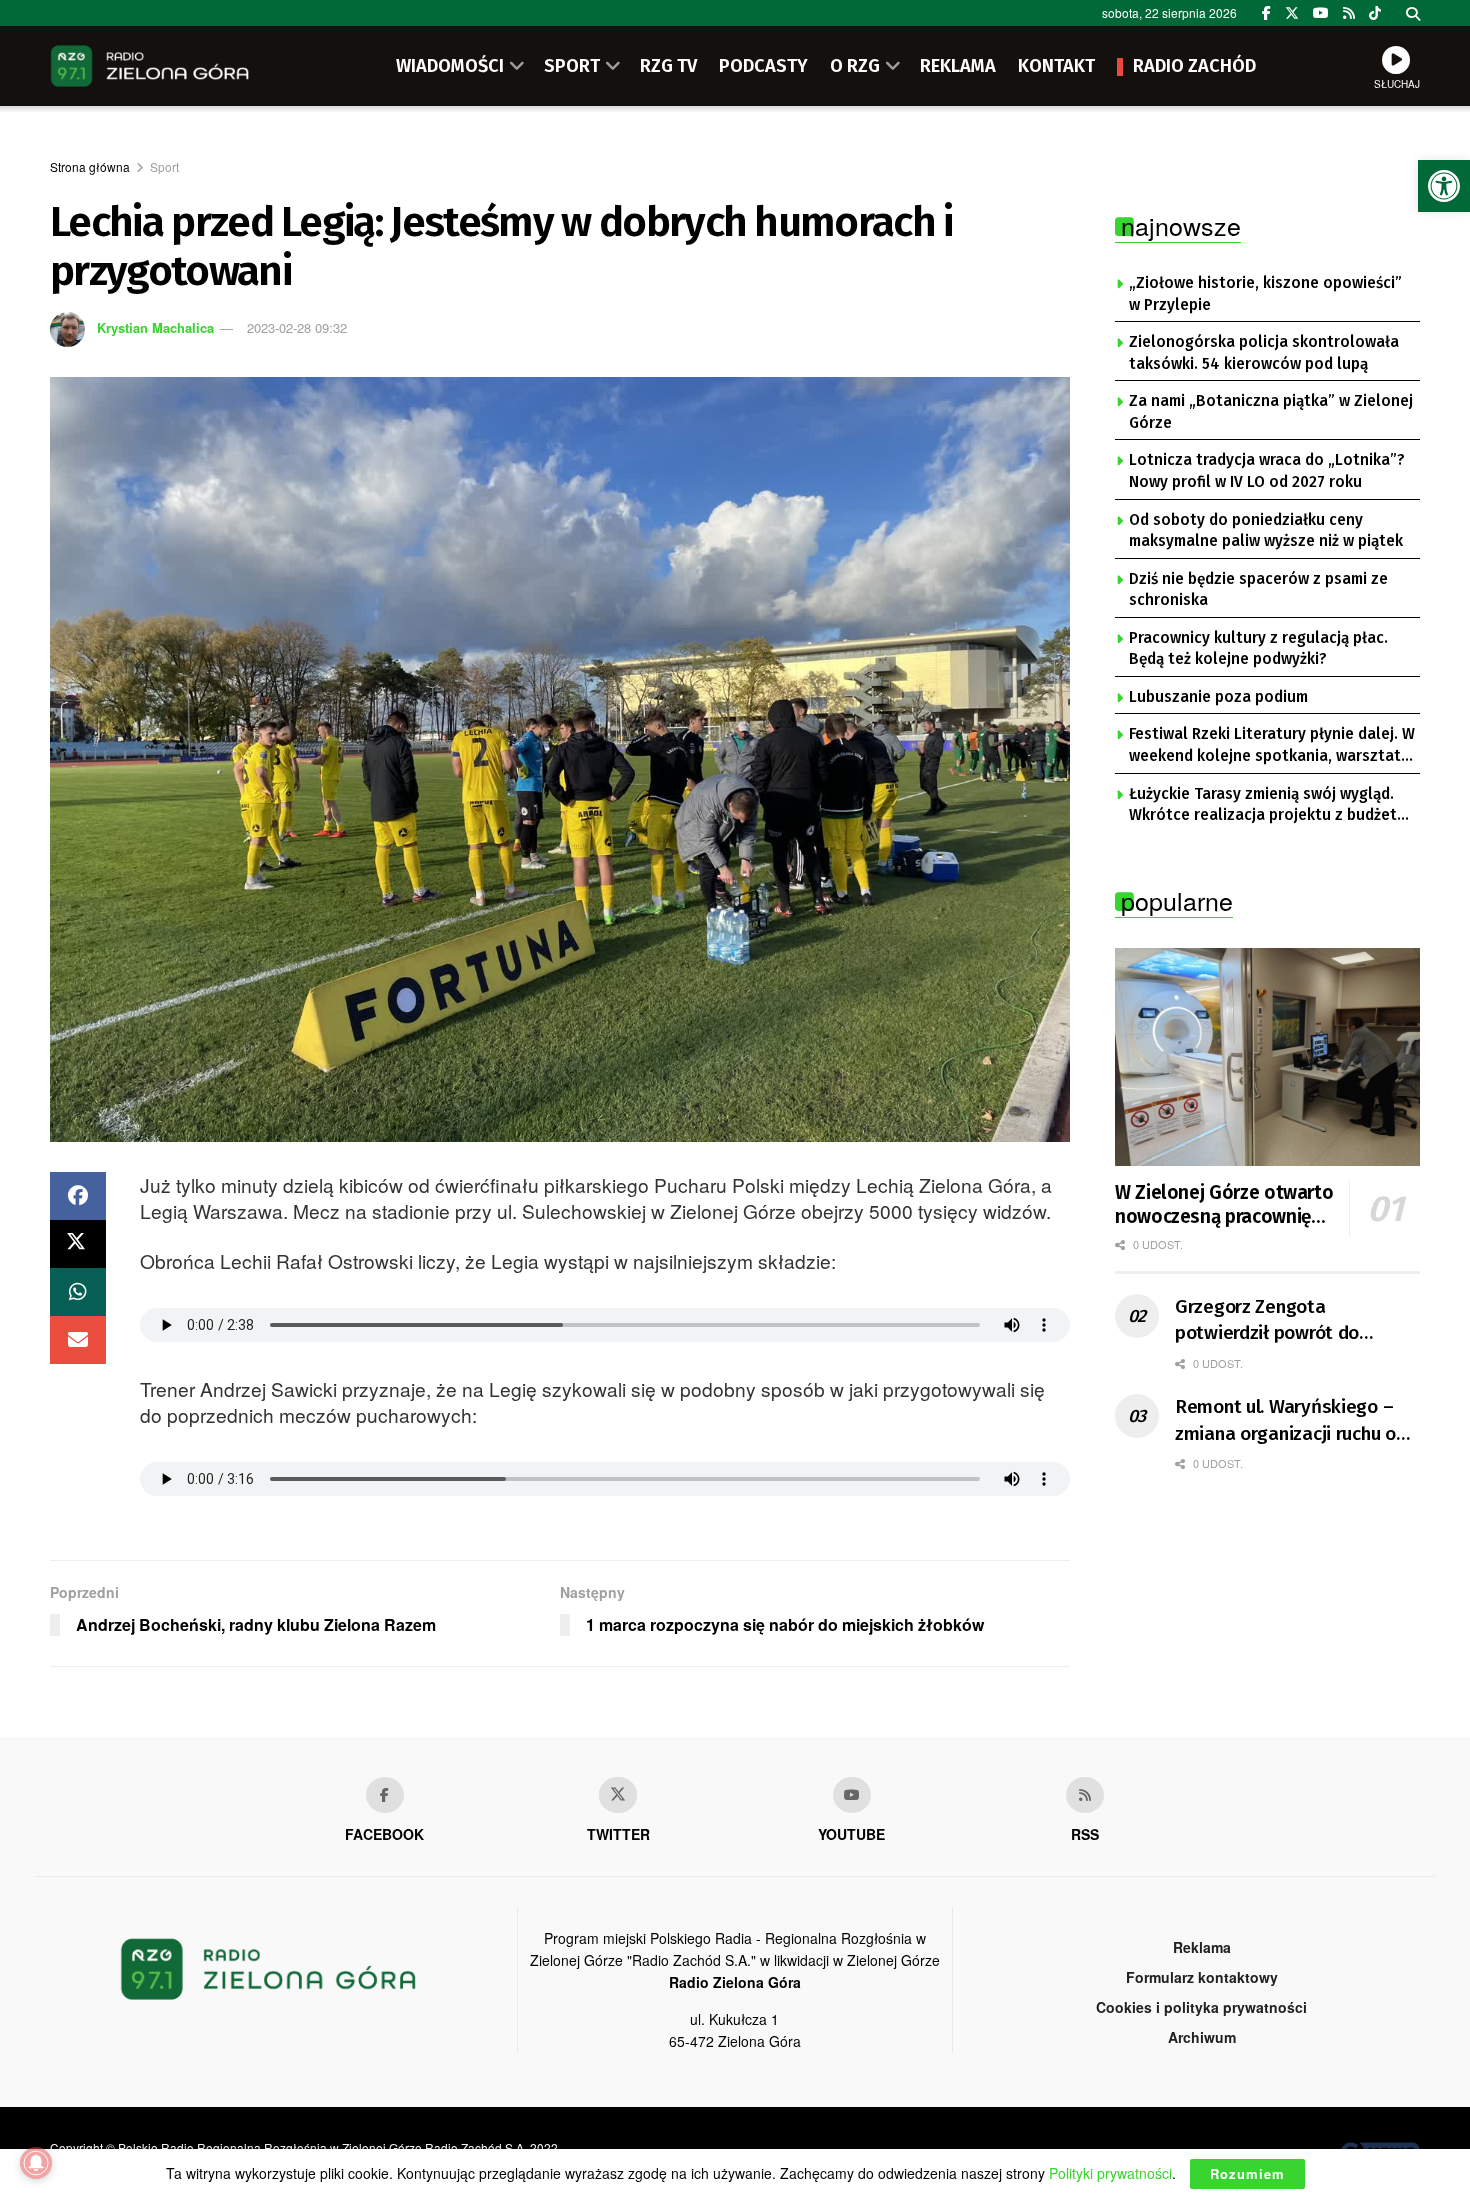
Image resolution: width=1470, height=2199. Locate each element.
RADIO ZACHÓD (1194, 66)
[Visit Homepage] (150, 66)
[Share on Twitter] (78, 1244)
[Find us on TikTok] (1375, 13)
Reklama (1202, 1947)
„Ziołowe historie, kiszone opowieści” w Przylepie (1265, 294)
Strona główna (90, 166)
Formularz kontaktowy (1202, 1977)
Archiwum (1202, 2037)
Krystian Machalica (155, 327)
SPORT (572, 66)
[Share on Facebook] (78, 1196)
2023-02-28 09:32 (297, 327)
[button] (1444, 186)
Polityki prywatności (1110, 2173)
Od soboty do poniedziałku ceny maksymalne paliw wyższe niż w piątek (1266, 531)
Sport (164, 166)
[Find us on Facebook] (1266, 13)
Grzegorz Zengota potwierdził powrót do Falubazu (1267, 1321)
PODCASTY (763, 66)
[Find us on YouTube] (1321, 13)
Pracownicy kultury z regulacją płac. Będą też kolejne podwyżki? (1258, 649)
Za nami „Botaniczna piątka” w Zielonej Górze (1271, 412)
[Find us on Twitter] (1292, 13)
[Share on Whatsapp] (78, 1292)
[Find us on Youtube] (852, 1795)
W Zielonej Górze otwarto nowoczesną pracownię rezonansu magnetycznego (1224, 1205)
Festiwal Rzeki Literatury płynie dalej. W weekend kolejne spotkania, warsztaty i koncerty (1272, 746)
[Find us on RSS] (1349, 13)
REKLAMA (958, 66)
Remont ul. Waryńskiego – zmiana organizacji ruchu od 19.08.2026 (1290, 1421)
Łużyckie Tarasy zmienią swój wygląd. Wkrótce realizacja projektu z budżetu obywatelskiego (1267, 806)
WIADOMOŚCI (450, 66)
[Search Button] (1413, 13)
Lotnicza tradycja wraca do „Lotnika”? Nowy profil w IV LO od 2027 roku (1267, 471)
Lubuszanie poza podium (1218, 697)
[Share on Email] (78, 1340)
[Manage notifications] (36, 2163)
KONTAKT (1056, 66)
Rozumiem (1247, 2173)
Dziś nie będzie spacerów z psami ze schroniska (1258, 590)
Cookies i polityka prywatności (1201, 2007)
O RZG (855, 66)
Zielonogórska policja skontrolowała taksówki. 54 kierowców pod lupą (1264, 353)
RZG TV (668, 66)
